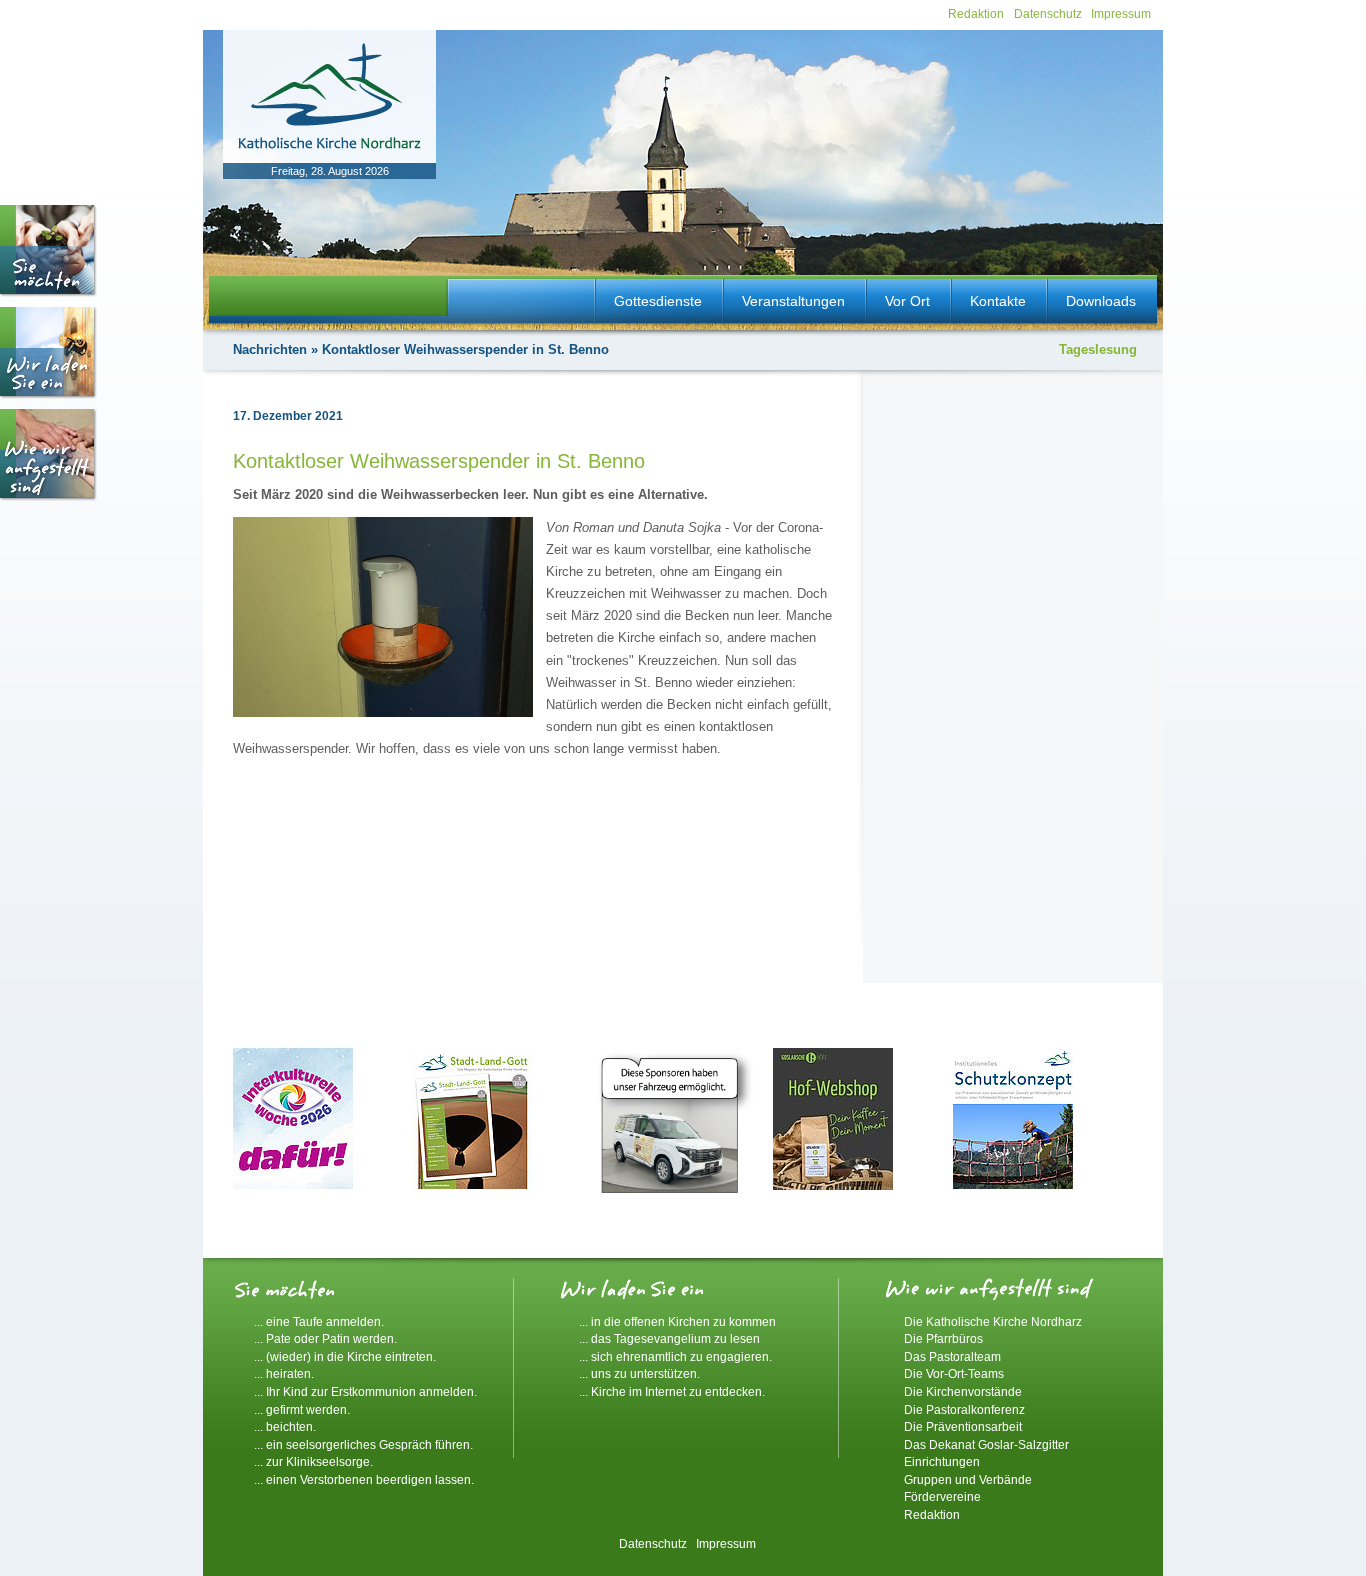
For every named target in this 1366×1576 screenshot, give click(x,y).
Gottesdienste (658, 301)
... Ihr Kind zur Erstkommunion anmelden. (365, 1391)
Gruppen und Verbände (968, 1479)
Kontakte (998, 301)
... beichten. (285, 1426)
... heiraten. (284, 1373)
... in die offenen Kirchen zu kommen (677, 1321)
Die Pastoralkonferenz (964, 1409)
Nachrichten (270, 349)
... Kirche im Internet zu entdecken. (672, 1391)
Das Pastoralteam (952, 1356)
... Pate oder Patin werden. (325, 1338)
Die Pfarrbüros (943, 1338)
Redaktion (976, 13)
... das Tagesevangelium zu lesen (669, 1338)
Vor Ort (907, 301)
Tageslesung (1098, 349)
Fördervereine (942, 1496)
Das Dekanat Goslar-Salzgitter (986, 1444)
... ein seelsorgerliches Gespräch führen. (363, 1444)
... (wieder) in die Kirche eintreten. (345, 1356)
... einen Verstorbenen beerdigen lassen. (364, 1479)
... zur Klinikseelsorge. (313, 1461)
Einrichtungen (942, 1461)
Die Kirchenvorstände (963, 1391)
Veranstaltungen (793, 301)
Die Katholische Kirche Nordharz (993, 1321)
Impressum (1121, 13)
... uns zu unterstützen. (639, 1373)
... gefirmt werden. (302, 1409)
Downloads (1101, 301)
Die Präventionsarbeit (963, 1426)
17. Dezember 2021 (288, 416)
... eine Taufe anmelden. (319, 1321)
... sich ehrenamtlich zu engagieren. (675, 1356)
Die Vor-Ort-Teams (954, 1373)
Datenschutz (1048, 13)
